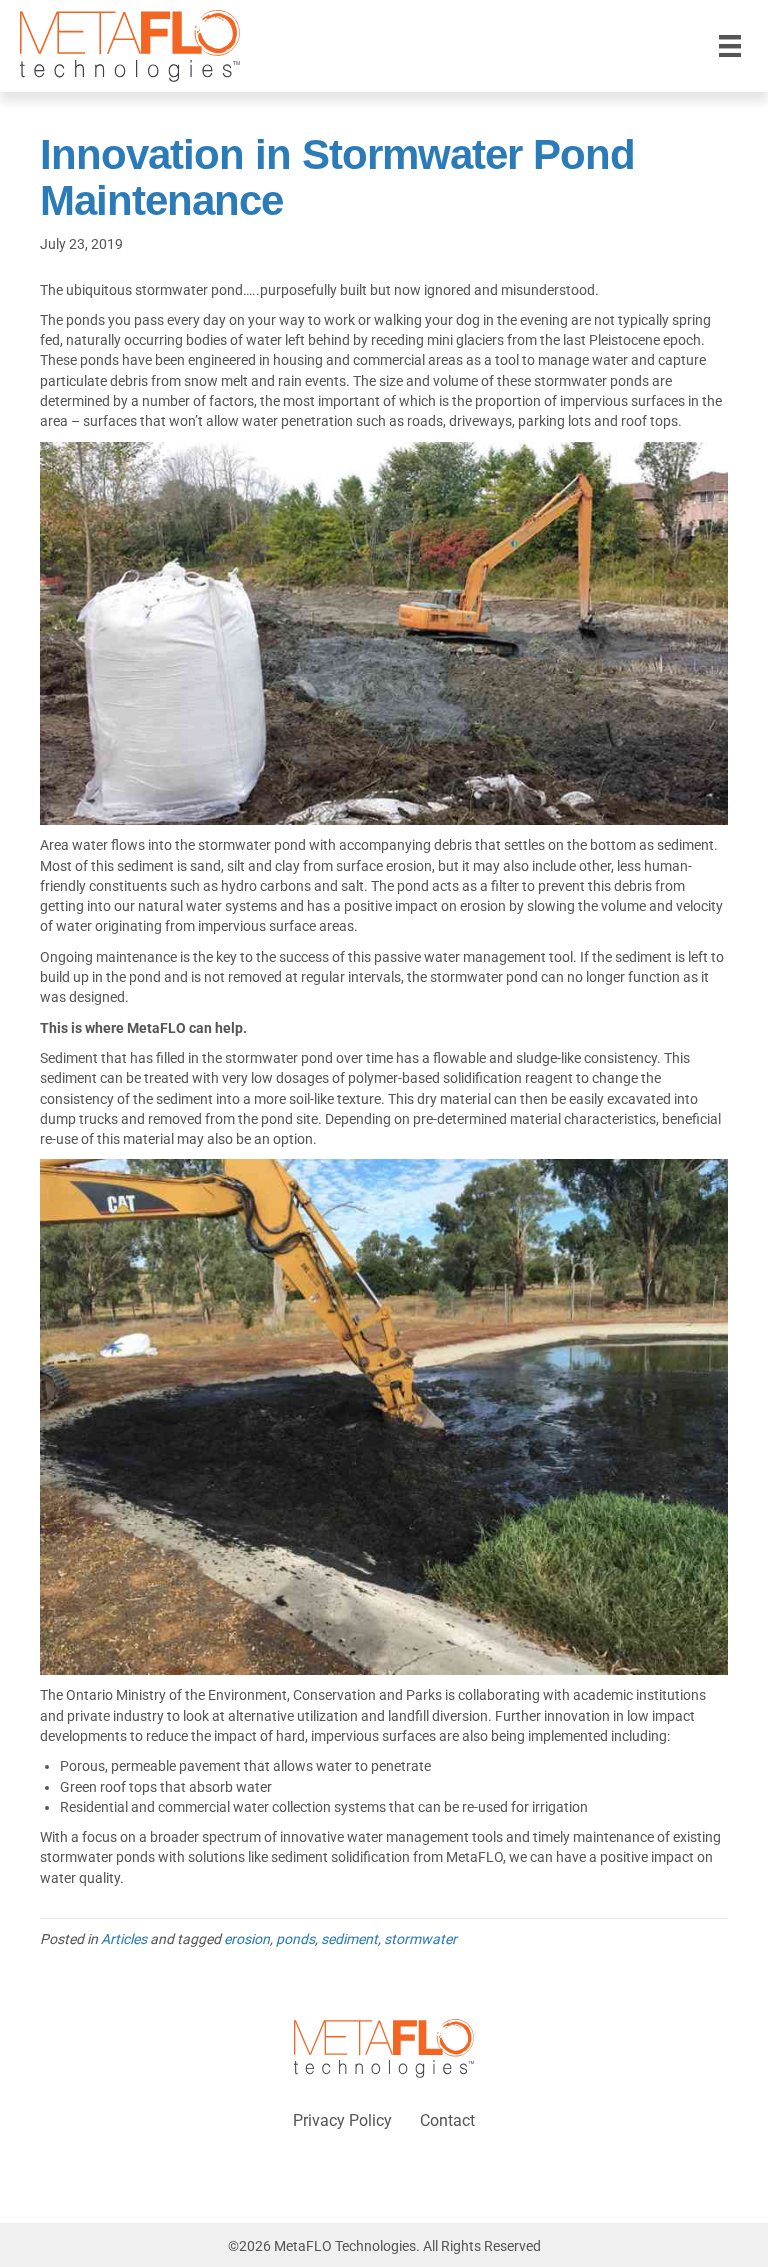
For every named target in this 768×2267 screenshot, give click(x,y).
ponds (295, 1939)
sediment (349, 1939)
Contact (447, 2120)
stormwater (420, 1939)
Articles (124, 1939)
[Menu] (730, 46)
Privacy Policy (342, 2120)
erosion (247, 1939)
